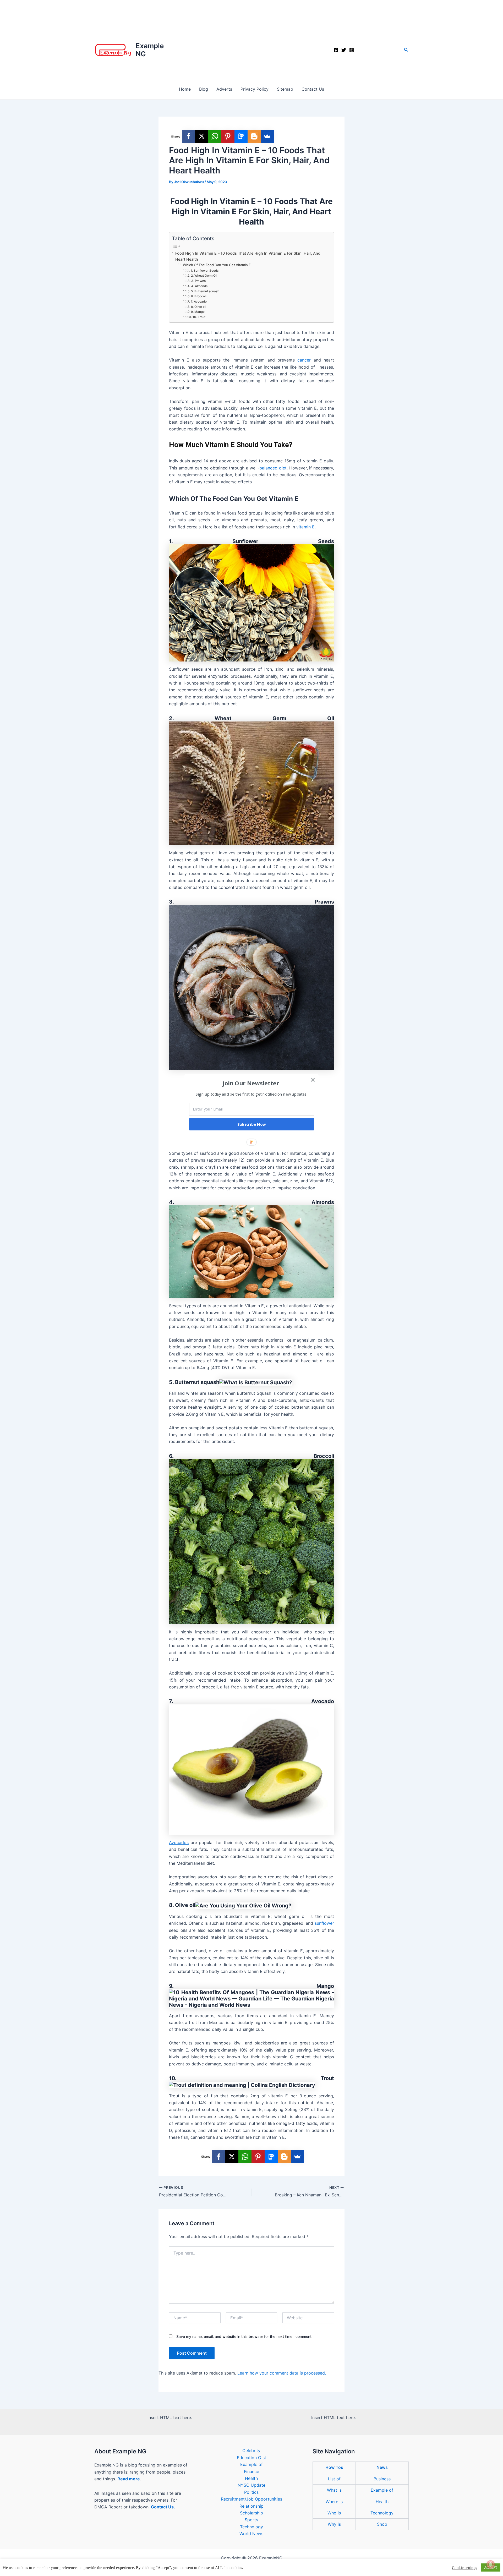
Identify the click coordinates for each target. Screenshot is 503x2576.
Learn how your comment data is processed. (282, 2373)
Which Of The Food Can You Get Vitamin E (217, 265)
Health (251, 2478)
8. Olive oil (198, 307)
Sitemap (285, 89)
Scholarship (251, 2513)
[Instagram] (352, 50)
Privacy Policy (255, 89)
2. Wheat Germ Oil (204, 276)
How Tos (334, 2467)
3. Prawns (198, 281)
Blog (204, 89)
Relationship (251, 2506)
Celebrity (251, 2451)
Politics (251, 2492)
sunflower (324, 1923)
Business (382, 2479)
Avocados (179, 1842)
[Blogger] (254, 136)
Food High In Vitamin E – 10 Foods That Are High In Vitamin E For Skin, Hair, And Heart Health (248, 256)
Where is (334, 2502)
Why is (334, 2524)
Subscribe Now (252, 1124)
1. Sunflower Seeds (204, 271)
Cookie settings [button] (464, 2568)
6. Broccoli (199, 296)
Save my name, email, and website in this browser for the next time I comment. (244, 2336)
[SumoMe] (267, 136)
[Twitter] (344, 50)
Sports (251, 2520)
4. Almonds (199, 286)
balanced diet (273, 468)
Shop (382, 2524)
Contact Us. (163, 2507)
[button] (406, 50)
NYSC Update (251, 2485)
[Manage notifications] (491, 2564)
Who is (334, 2513)
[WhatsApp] (215, 136)
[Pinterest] (228, 136)
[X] (202, 136)
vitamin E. (305, 527)
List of (334, 2479)
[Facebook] (336, 50)
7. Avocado (199, 302)
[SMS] (241, 136)
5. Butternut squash (205, 291)
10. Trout (199, 317)
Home (185, 89)
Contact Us (313, 89)
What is (334, 2490)
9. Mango (198, 312)
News (382, 2467)
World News (251, 2534)
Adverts (224, 89)
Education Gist (251, 2458)
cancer (304, 360)
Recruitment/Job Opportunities (251, 2499)
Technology (251, 2527)
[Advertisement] (251, 39)
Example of (251, 2464)
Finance (251, 2471)
